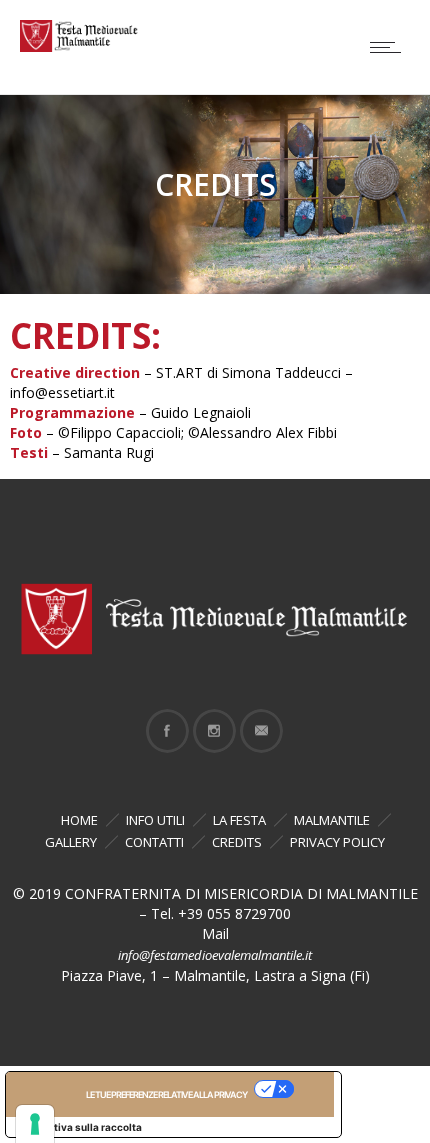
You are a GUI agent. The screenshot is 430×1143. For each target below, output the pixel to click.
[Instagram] (214, 731)
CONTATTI (154, 842)
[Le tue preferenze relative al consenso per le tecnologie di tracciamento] (35, 1124)
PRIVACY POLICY (337, 842)
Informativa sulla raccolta (79, 1127)
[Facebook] (167, 731)
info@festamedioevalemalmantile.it (215, 955)
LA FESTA (239, 820)
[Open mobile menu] (390, 47)
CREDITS (237, 842)
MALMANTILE (332, 820)
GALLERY (71, 842)
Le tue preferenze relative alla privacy (166, 1094)
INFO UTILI (155, 820)
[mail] (261, 731)
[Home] (80, 46)
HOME (79, 820)
